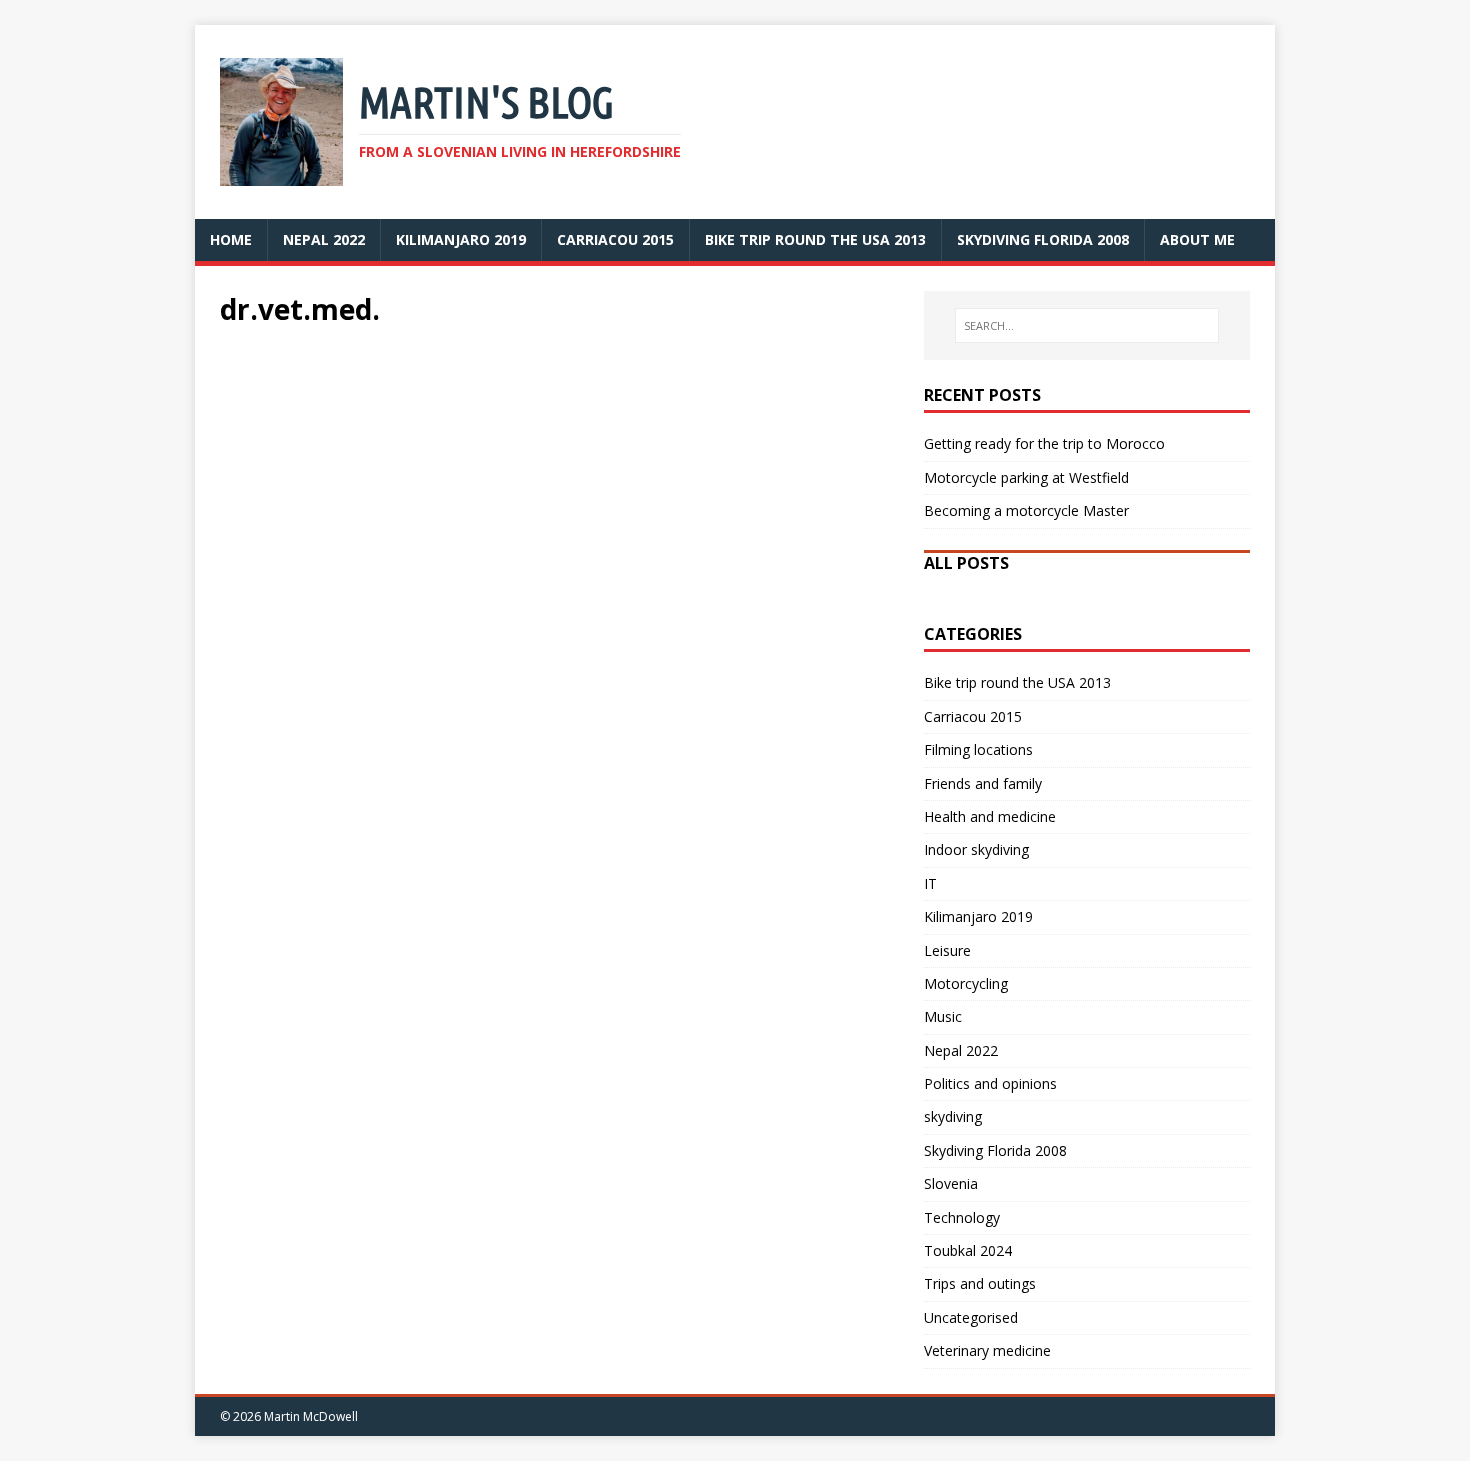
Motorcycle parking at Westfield (1026, 477)
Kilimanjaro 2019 (978, 916)
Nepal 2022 (961, 1050)
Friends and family (983, 783)
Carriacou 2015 (973, 716)
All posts (966, 563)
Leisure (947, 950)
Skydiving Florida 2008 (995, 1150)
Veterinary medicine (987, 1350)
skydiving (953, 1116)
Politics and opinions (990, 1083)
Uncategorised (971, 1317)
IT (930, 883)
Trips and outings (980, 1283)
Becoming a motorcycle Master (1026, 510)
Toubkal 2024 (968, 1250)
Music (943, 1016)
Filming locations (978, 749)
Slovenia (951, 1183)
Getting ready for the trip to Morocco (1044, 443)
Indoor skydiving (976, 849)
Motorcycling (966, 983)
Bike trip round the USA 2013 (1017, 682)
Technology (962, 1217)
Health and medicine (990, 816)
